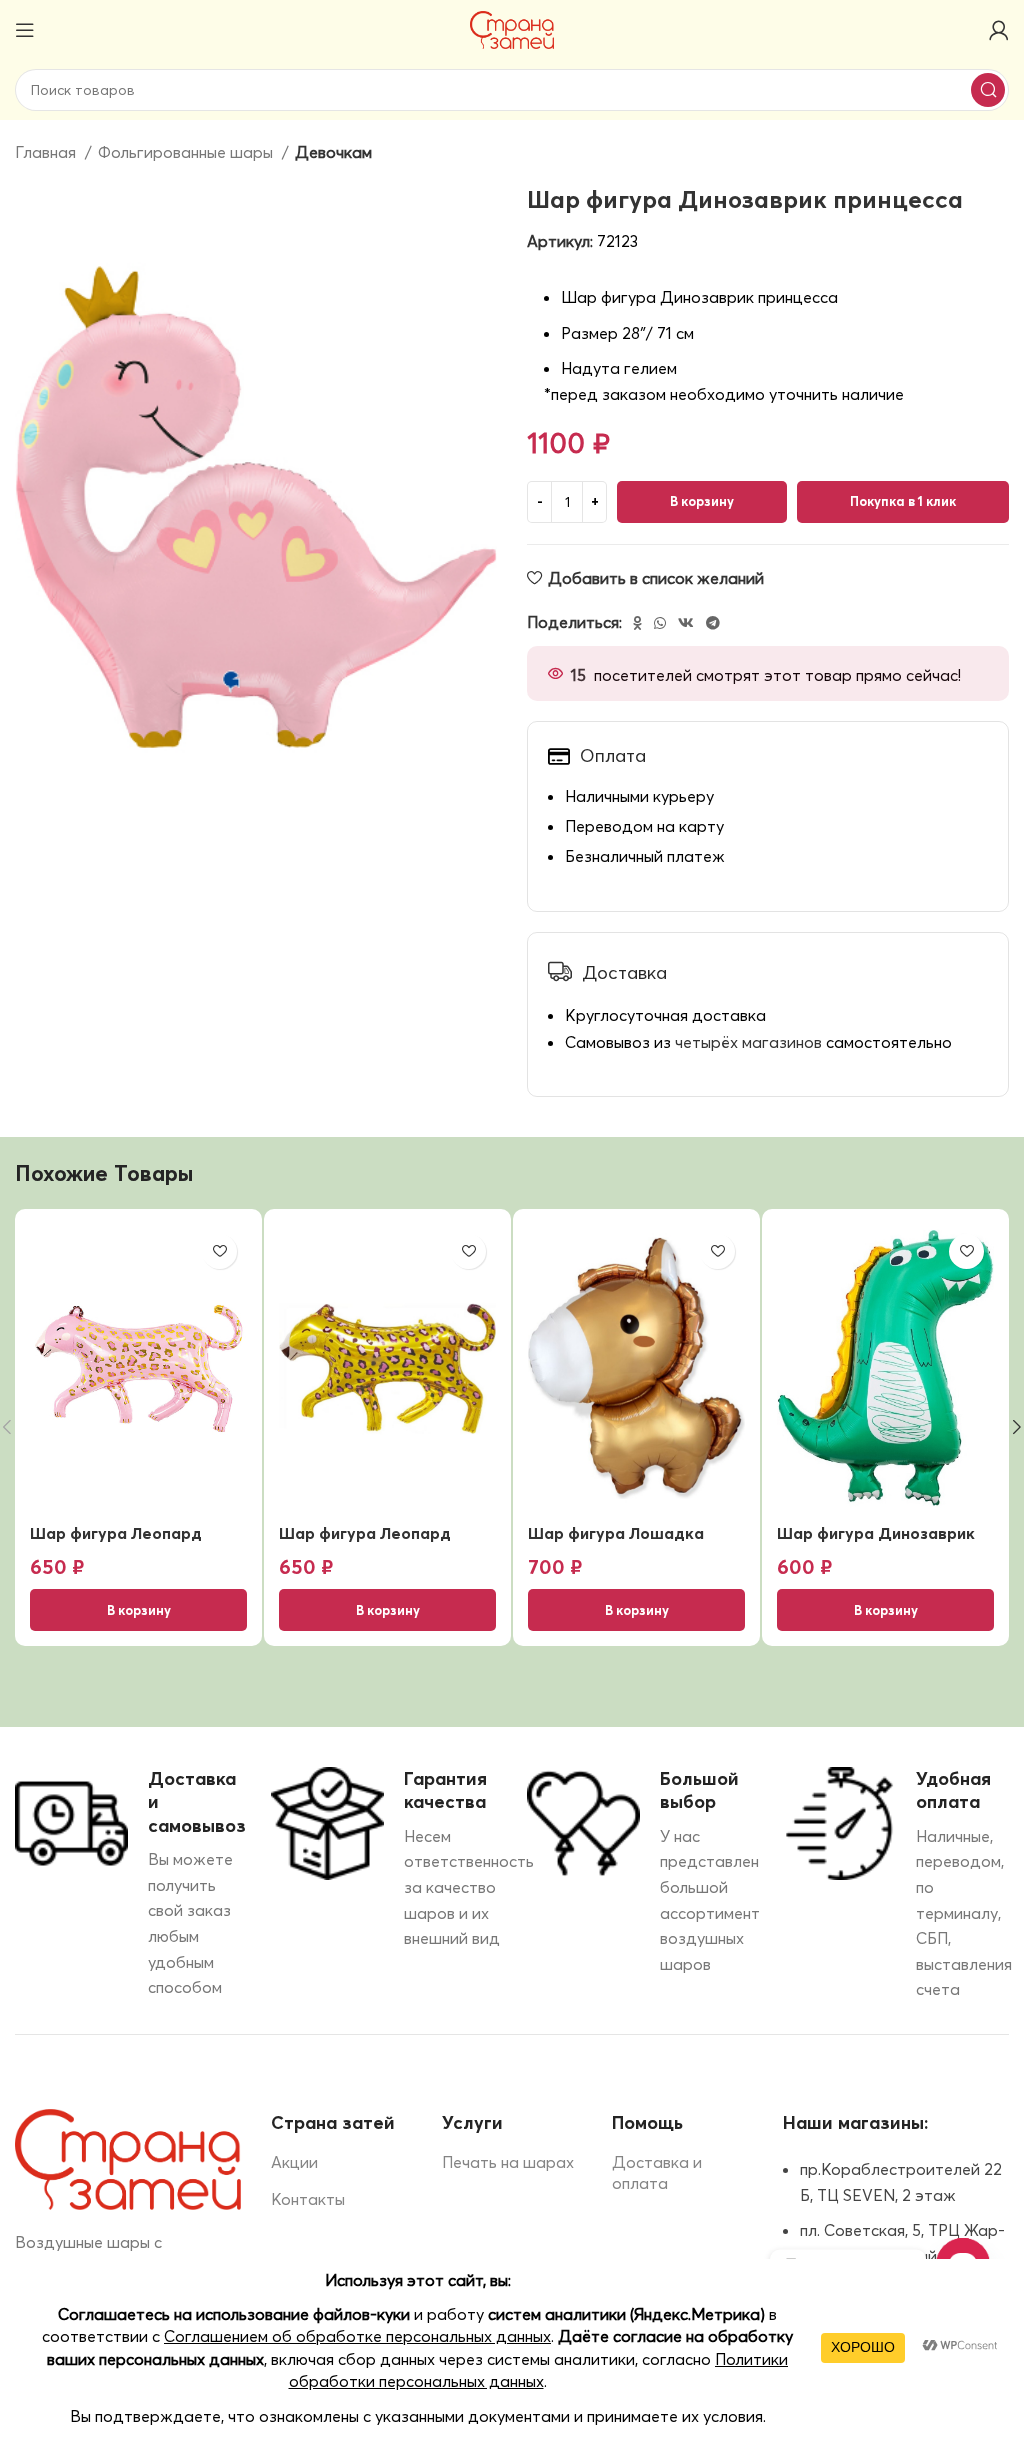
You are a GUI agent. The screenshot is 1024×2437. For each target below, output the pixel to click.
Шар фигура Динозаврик (876, 1533)
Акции (294, 2162)
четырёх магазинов (748, 1042)
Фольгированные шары (187, 152)
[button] (138, 1610)
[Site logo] (512, 28)
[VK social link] (686, 623)
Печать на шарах (508, 2162)
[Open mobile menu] (25, 30)
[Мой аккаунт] (999, 30)
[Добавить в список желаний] (219, 1251)
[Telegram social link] (713, 623)
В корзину (702, 501)
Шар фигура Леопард (116, 1533)
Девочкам (333, 152)
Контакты (308, 2199)
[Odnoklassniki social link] (637, 623)
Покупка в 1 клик (903, 501)
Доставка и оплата (657, 2172)
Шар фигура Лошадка (616, 1533)
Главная (47, 152)
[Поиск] (988, 90)
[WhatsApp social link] (660, 623)
